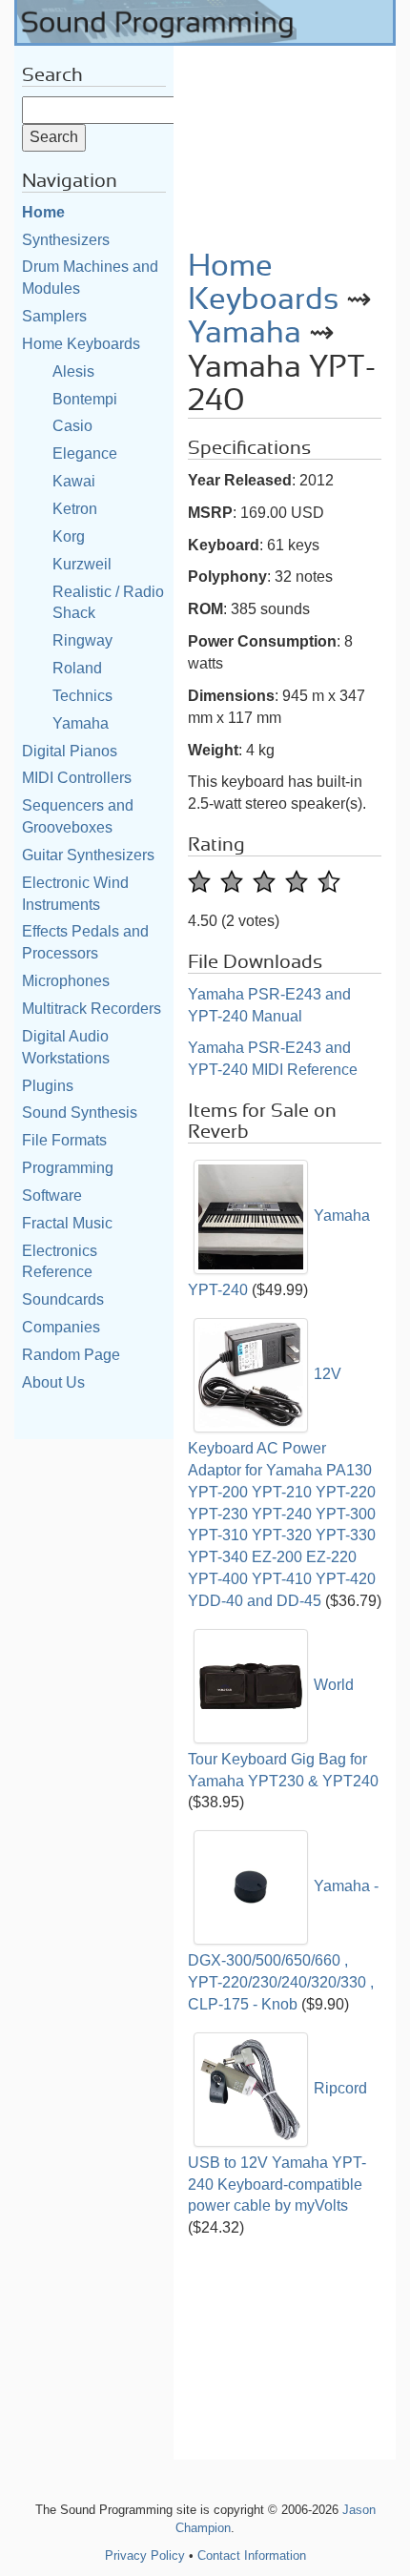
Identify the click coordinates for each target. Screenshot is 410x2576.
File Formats (64, 1140)
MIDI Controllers (77, 778)
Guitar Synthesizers (88, 855)
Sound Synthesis (80, 1113)
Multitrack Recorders (92, 1009)
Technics (82, 696)
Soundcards (63, 1299)
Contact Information (252, 2555)
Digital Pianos (70, 751)
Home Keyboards (81, 344)
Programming (68, 1168)
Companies (61, 1327)
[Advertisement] (285, 141)
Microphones (66, 981)
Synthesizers (66, 240)
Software (52, 1195)
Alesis (73, 371)
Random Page (71, 1355)
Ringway (82, 640)
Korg (69, 536)
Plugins (48, 1086)
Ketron (75, 509)
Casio (72, 426)
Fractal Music (67, 1223)
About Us (53, 1382)
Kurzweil (82, 564)
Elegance (85, 453)
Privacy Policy (145, 2555)
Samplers (54, 316)
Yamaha (81, 723)
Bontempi (85, 399)
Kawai (74, 481)
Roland (77, 668)
